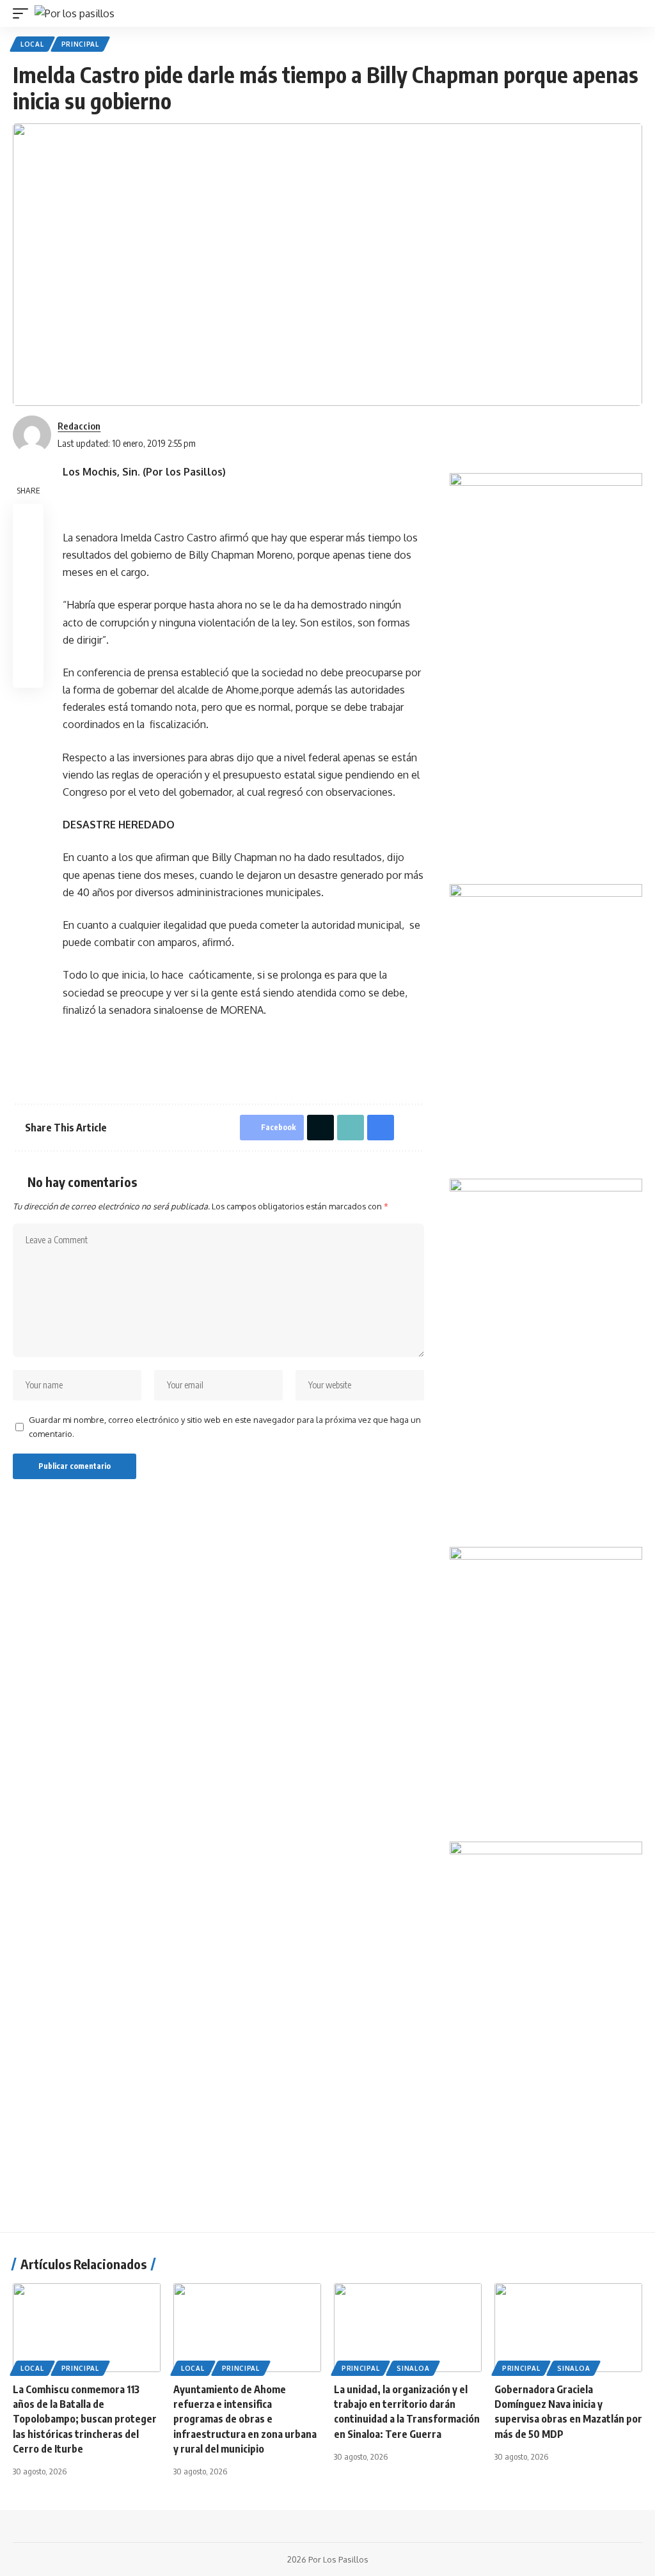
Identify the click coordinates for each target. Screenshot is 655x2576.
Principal (80, 44)
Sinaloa (413, 2368)
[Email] (28, 580)
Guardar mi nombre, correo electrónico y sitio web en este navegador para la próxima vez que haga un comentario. (225, 1427)
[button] (24, 13)
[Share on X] (28, 550)
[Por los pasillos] (75, 13)
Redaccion (79, 426)
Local (32, 44)
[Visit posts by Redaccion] (32, 435)
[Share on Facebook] (28, 519)
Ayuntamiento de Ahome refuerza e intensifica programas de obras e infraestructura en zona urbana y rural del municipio (245, 2419)
